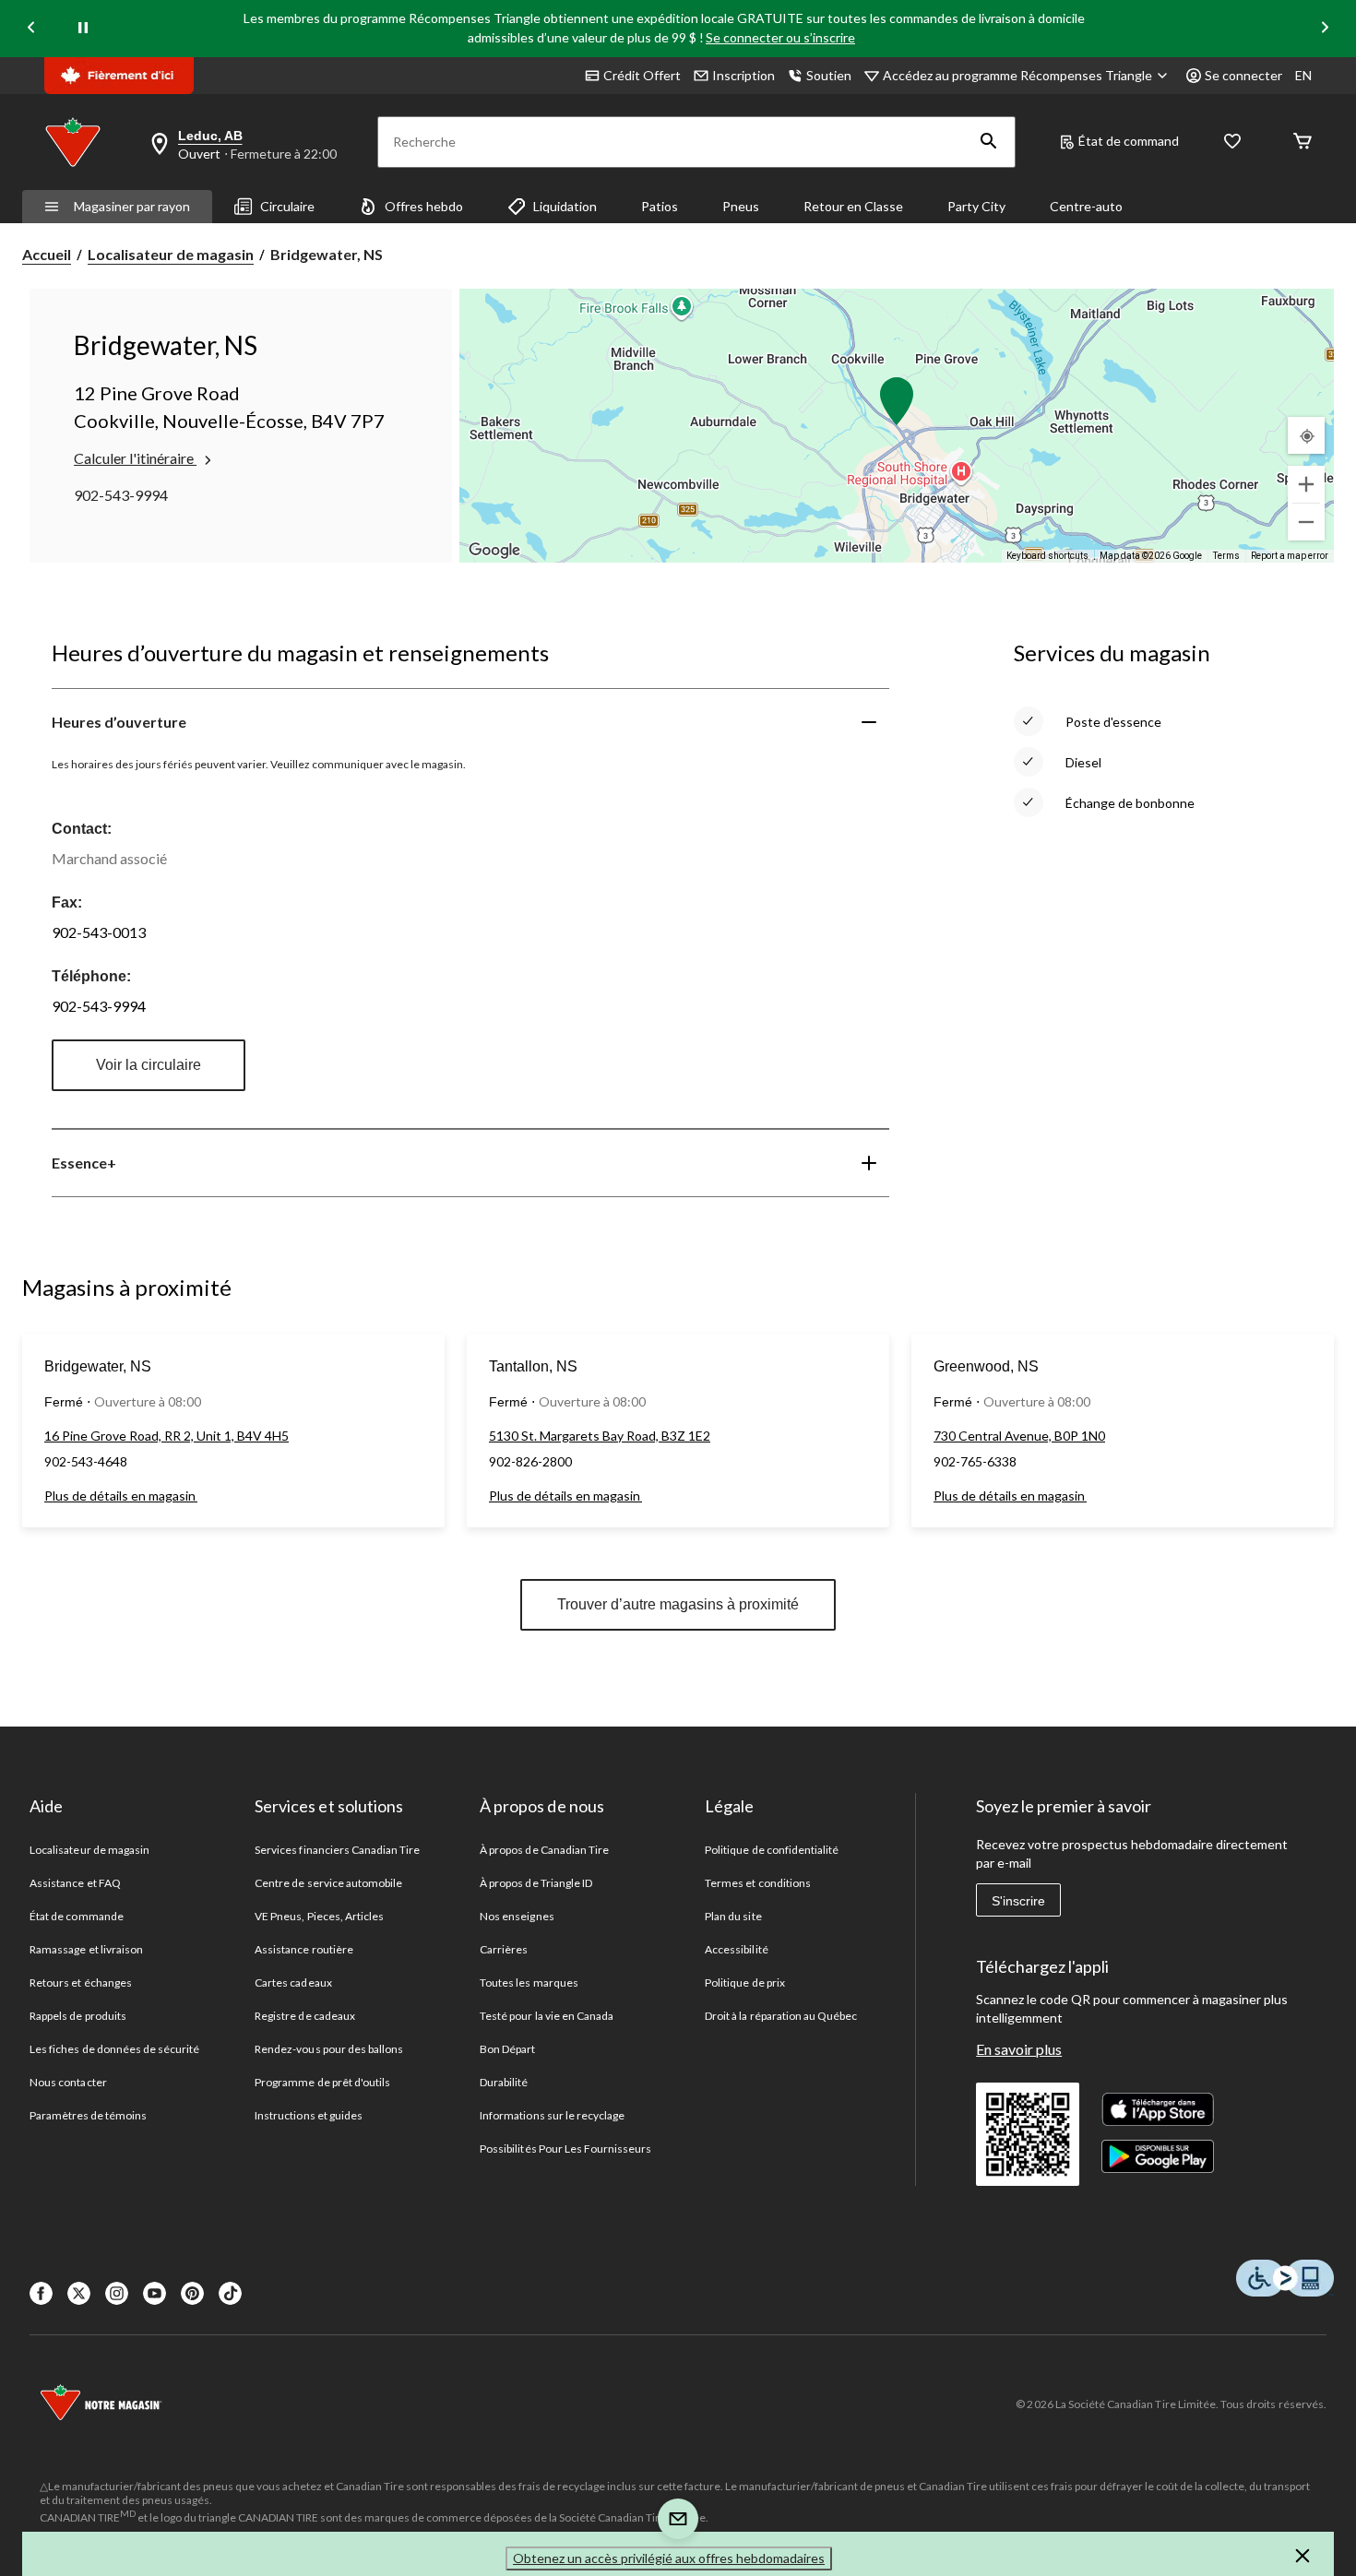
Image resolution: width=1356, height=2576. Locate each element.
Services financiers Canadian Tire (337, 1850)
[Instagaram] (117, 2293)
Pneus (741, 206)
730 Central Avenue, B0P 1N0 (1019, 1436)
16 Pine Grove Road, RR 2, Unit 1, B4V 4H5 (167, 1436)
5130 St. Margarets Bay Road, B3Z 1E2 (600, 1436)
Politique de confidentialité (772, 1850)
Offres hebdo (424, 206)
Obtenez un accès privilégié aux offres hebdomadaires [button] (669, 2558)
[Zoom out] (1306, 522)
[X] (79, 2293)
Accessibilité (737, 1949)
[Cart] (1302, 142)
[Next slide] (1325, 29)
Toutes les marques (529, 1982)
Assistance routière (304, 1949)
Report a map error (1290, 556)
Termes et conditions (758, 1883)
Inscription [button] (743, 75)
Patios (660, 206)
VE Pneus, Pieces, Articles (319, 1916)
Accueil (47, 254)
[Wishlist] (1232, 142)
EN (1303, 75)
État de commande (77, 1916)
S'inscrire (1018, 1901)
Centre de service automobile (328, 1883)
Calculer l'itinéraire (135, 458)
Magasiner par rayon (132, 206)
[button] (989, 142)
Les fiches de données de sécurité (114, 2049)
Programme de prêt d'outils (322, 2082)
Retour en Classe (853, 206)
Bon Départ (507, 2049)
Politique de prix (745, 1982)
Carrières (504, 1949)
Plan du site (733, 1916)
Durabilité (504, 2082)
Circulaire (287, 206)
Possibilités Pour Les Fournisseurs (565, 2149)
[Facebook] (41, 2293)
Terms (1226, 556)
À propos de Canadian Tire (544, 1850)
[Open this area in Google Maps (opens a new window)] (494, 551)
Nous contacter (68, 2082)
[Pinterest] (192, 2293)
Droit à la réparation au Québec (781, 2016)
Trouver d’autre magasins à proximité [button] (678, 1604)
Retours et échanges (81, 1982)
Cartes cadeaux (293, 1982)
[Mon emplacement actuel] (1306, 435)
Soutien (829, 75)
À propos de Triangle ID (536, 1883)
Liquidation (565, 206)
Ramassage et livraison (86, 1949)
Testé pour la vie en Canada (547, 2016)
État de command (1129, 141)
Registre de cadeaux (305, 2016)
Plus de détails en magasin (121, 1496)
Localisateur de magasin (171, 254)
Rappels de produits (78, 2016)
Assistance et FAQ (75, 1883)
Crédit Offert (642, 75)
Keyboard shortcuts (1047, 556)
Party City (976, 206)
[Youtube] (155, 2293)
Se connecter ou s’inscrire (780, 37)
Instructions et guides (309, 2115)
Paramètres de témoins (88, 2115)
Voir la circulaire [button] (149, 1065)
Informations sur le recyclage (552, 2115)
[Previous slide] (31, 29)
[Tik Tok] (230, 2293)
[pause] (83, 29)
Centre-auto (1086, 206)
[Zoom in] (1306, 484)
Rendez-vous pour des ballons (329, 2049)
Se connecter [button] (1243, 75)
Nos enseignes (517, 1916)
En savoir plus (1019, 2049)
